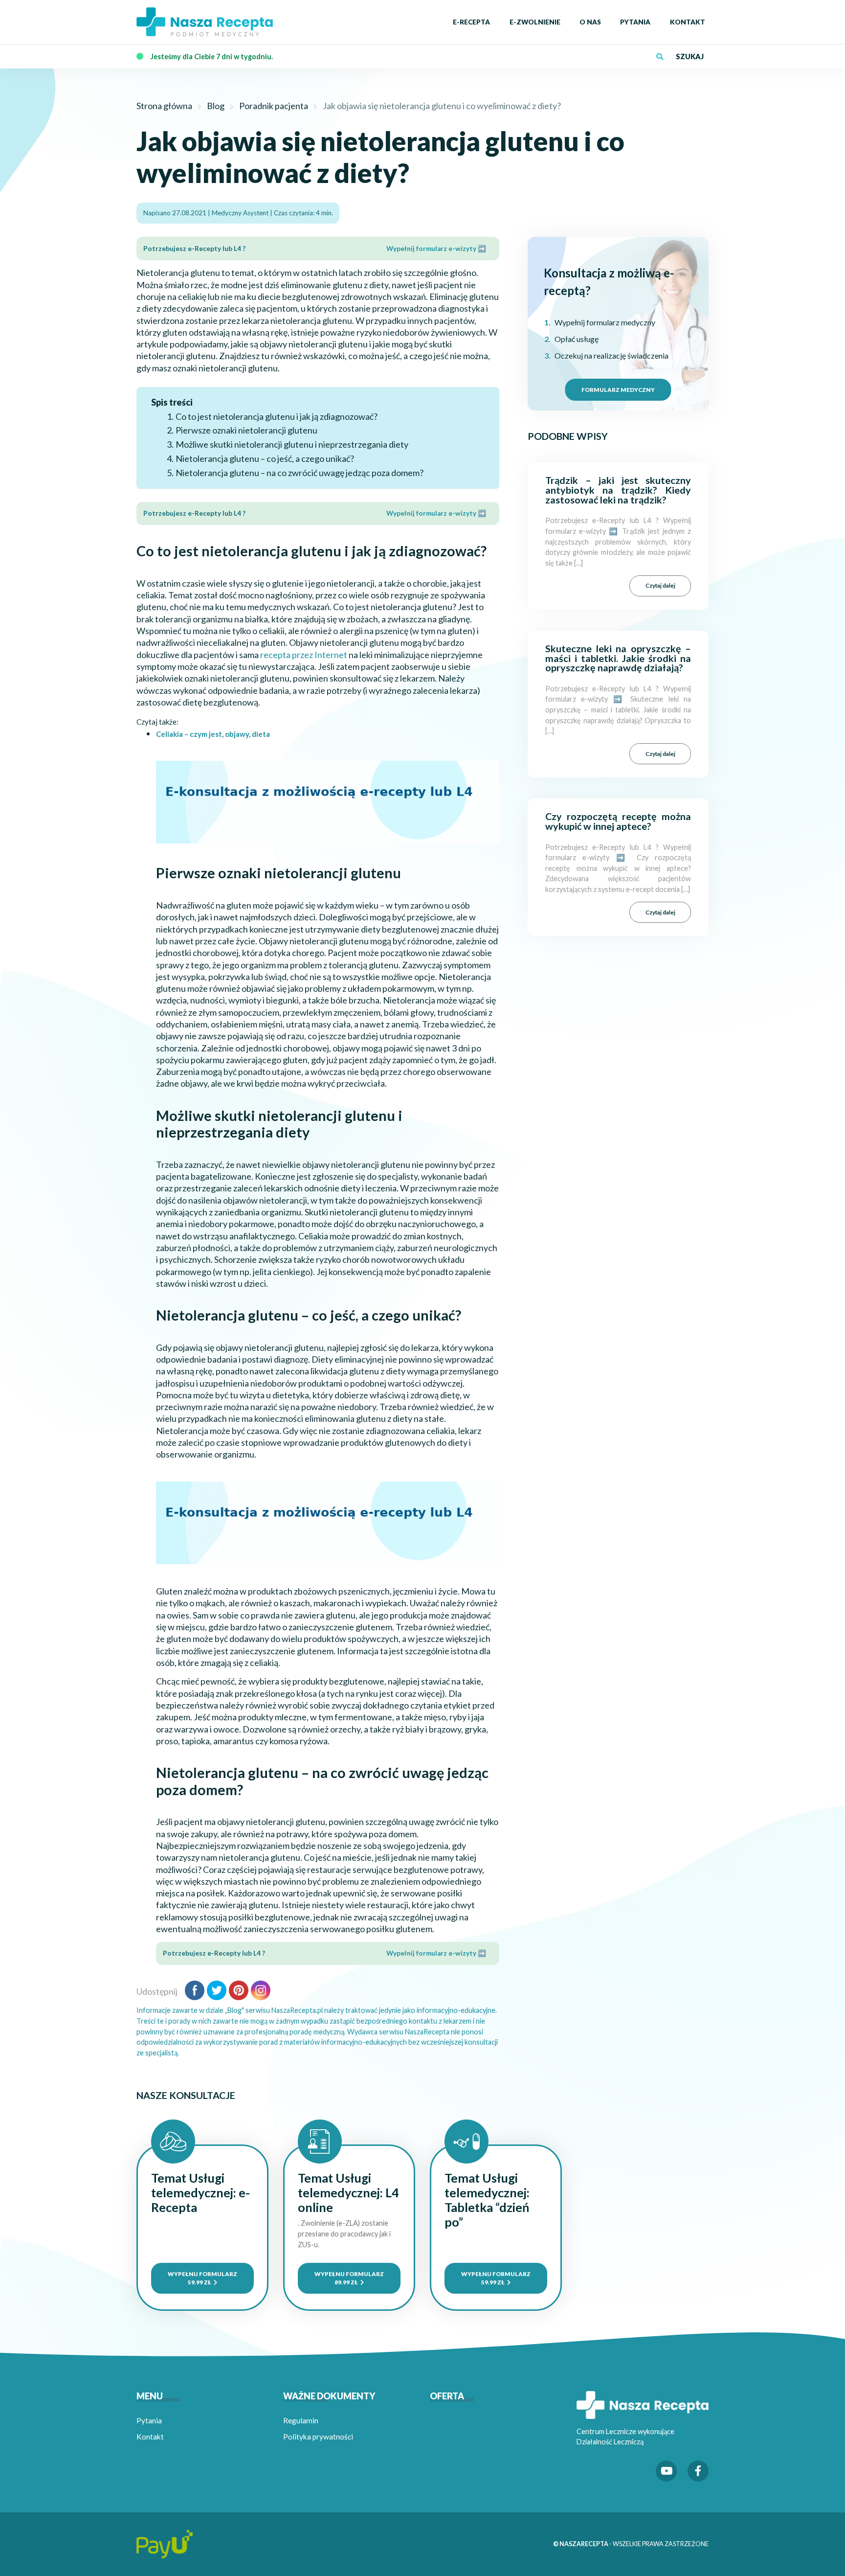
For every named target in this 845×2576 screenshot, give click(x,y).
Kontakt (150, 2437)
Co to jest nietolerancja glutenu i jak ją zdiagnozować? (277, 416)
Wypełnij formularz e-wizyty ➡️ (436, 249)
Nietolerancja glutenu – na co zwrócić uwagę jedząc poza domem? (300, 473)
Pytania (149, 2420)
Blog (216, 106)
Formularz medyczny (618, 389)
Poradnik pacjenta (274, 106)
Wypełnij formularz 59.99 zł (202, 2278)
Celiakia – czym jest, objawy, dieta (213, 734)
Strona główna (164, 106)
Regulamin (301, 2420)
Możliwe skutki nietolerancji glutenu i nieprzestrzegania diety (292, 444)
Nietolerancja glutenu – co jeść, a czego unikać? (265, 458)
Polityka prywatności (318, 2437)
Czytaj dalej (660, 585)
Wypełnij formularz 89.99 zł (349, 2278)
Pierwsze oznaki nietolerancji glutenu (246, 430)
